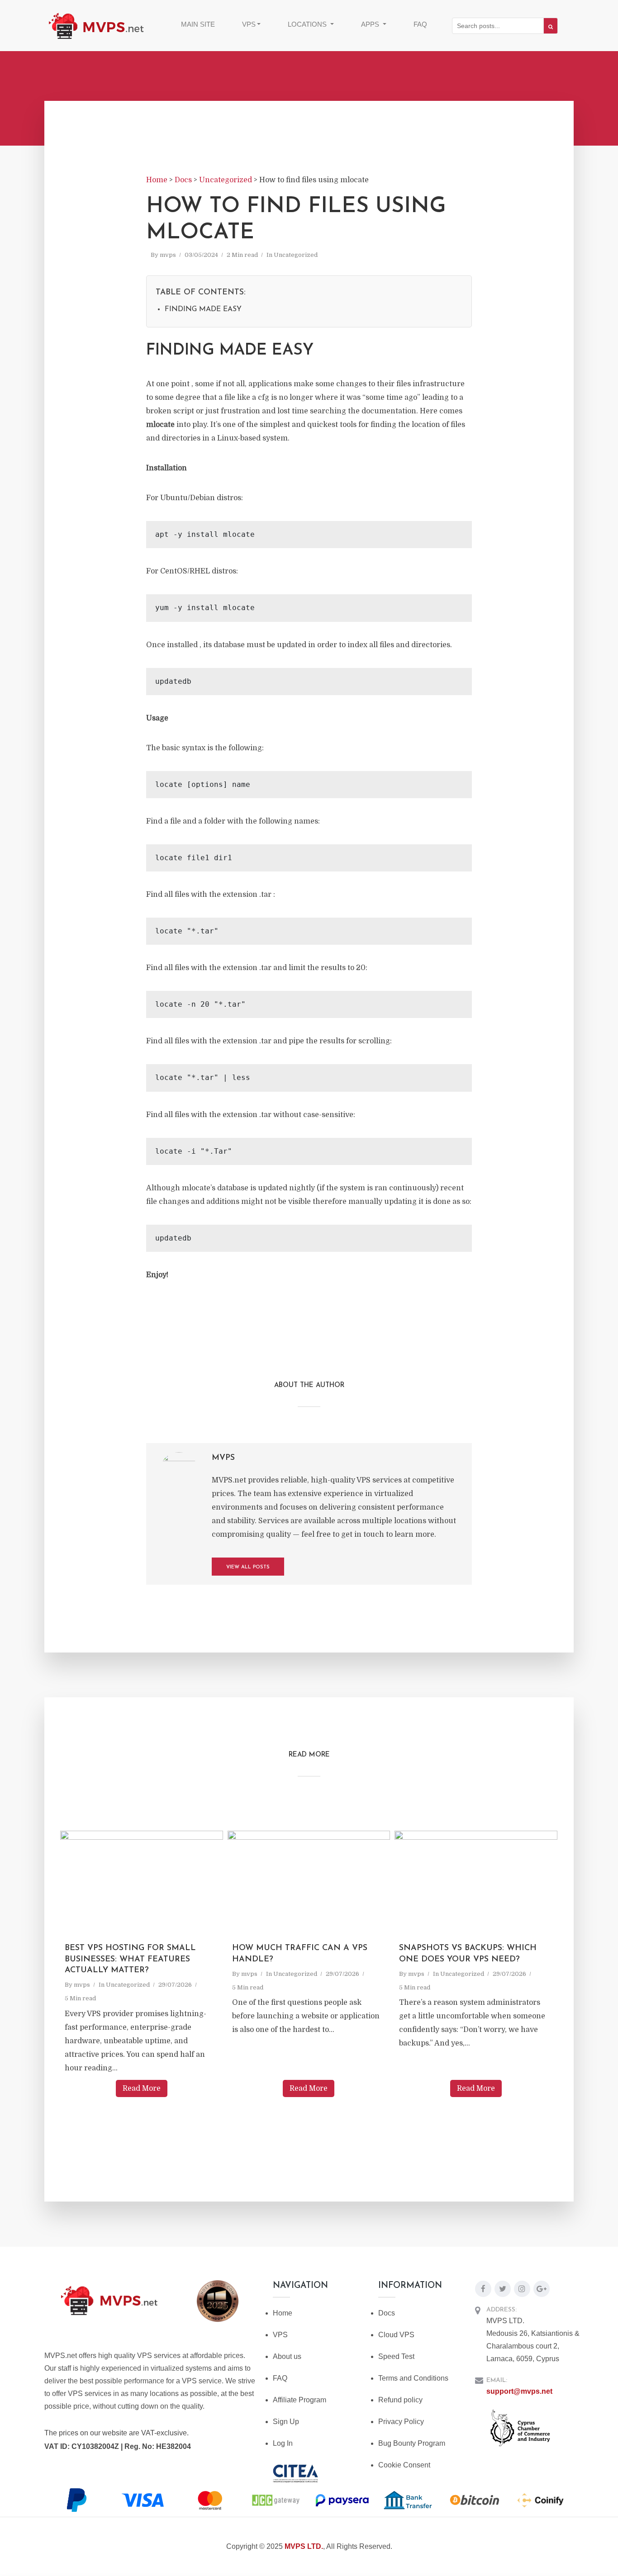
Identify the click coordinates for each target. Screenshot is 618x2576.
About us (287, 2356)
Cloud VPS (396, 2335)
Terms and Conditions (413, 2378)
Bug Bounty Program (412, 2443)
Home (283, 2313)
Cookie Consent (404, 2465)
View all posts (248, 1567)
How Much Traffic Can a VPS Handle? (300, 1954)
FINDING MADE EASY (203, 309)
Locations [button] (308, 24)
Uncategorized (296, 255)
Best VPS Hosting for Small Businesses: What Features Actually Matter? (130, 1959)
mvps (168, 255)
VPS (280, 2335)
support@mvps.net (519, 2391)
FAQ (420, 24)
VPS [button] (249, 24)
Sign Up (286, 2422)
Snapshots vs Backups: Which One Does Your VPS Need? (468, 1954)
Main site (198, 24)
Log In (283, 2443)
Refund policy (400, 2400)
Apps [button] (371, 24)
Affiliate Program (299, 2400)
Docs (387, 2313)
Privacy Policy (401, 2422)
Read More (142, 2088)
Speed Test (396, 2356)
